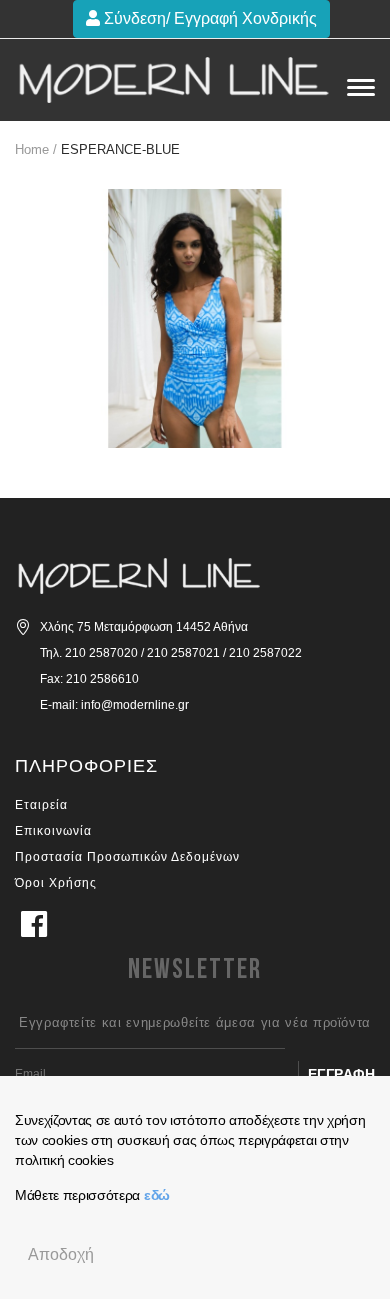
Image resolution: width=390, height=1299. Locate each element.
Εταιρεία (41, 805)
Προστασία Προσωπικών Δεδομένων (127, 857)
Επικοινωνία (53, 831)
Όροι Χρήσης (56, 883)
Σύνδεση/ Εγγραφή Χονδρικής (208, 18)
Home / (36, 149)
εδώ (157, 1195)
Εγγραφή (342, 1074)
